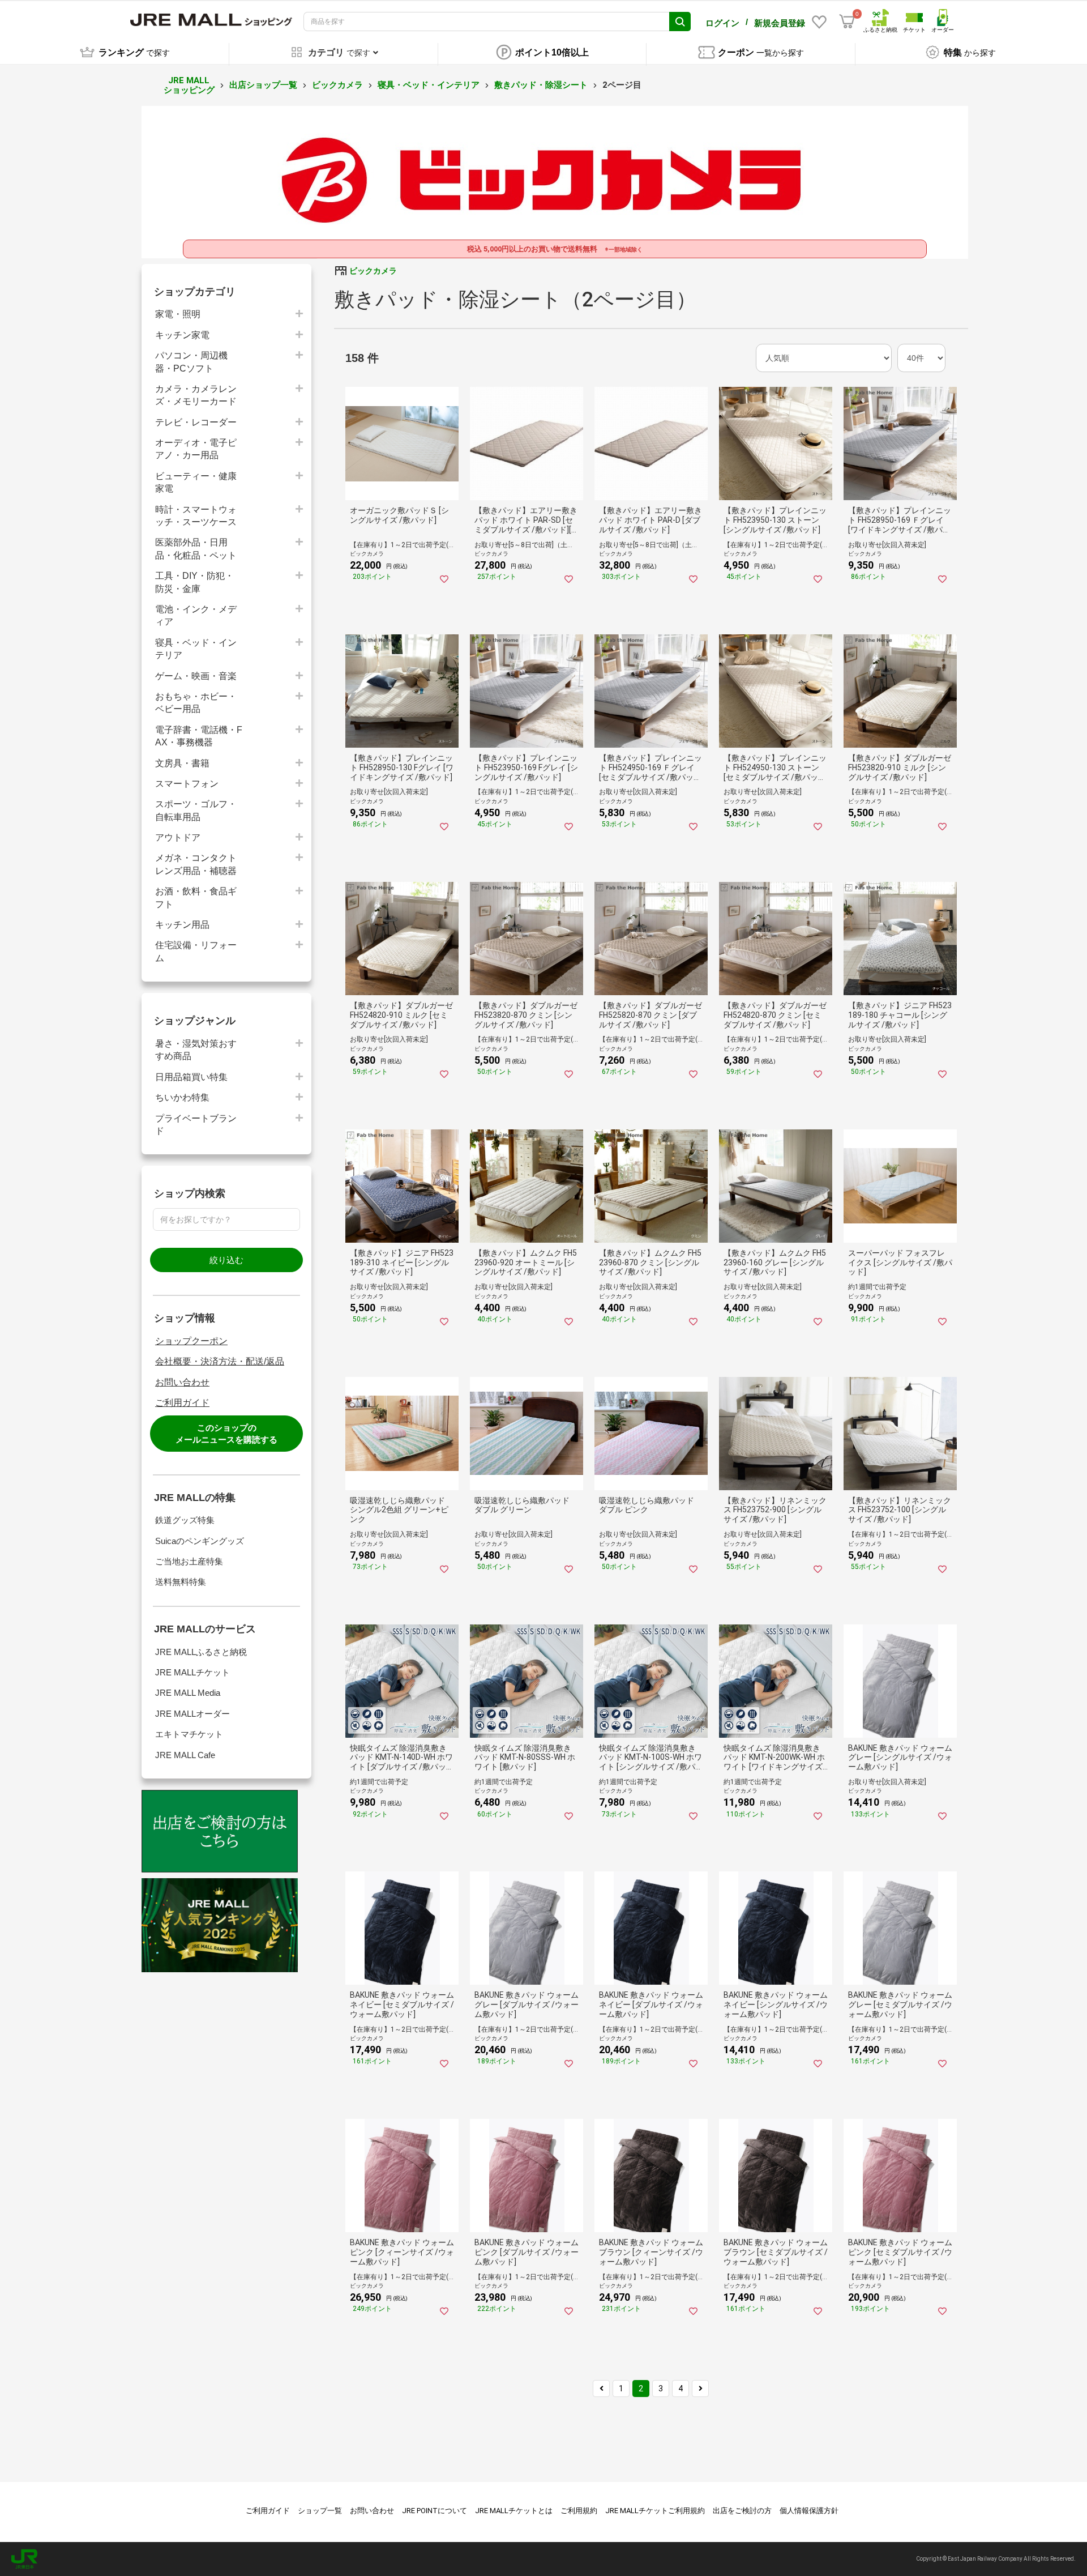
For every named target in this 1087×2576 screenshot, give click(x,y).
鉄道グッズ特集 (185, 1520)
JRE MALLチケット (192, 1672)
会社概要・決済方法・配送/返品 (220, 1361)
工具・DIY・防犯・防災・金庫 (194, 582)
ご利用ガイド (182, 1403)
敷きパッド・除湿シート (541, 85)
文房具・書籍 (182, 763)
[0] (847, 22)
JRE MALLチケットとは (514, 2511)
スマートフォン (187, 784)
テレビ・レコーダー (196, 422)
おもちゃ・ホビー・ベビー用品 (196, 703)
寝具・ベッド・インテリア (429, 85)
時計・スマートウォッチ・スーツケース (196, 516)
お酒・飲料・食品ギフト (196, 897)
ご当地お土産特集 (189, 1561)
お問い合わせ (182, 1382)
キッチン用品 (182, 925)
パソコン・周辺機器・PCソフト (191, 362)
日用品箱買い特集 (191, 1077)
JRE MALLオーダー (192, 1714)
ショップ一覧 (320, 2511)
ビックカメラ (337, 85)
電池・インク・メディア (196, 615)
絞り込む (226, 1260)
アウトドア (178, 837)
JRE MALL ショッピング (189, 85)
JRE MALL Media (188, 1693)
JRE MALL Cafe (185, 1755)
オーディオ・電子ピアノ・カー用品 (196, 449)
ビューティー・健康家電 (196, 482)
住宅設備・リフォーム (196, 951)
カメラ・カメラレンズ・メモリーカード (196, 395)
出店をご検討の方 (742, 2511)
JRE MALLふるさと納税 (201, 1652)
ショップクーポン (191, 1341)
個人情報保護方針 (809, 2511)
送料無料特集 (181, 1582)
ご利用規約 (579, 2511)
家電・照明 (178, 314)
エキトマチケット (189, 1734)
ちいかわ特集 (182, 1097)
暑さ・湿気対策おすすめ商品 (196, 1050)
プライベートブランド (196, 1125)
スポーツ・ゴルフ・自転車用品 (196, 810)
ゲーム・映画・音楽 (196, 676)
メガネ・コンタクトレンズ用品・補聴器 (196, 864)
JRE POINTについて (435, 2511)
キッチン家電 (182, 335)
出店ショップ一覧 (263, 85)
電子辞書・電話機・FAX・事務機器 (199, 736)
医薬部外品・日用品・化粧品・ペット (196, 549)
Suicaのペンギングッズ (200, 1541)
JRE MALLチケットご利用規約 (655, 2511)
